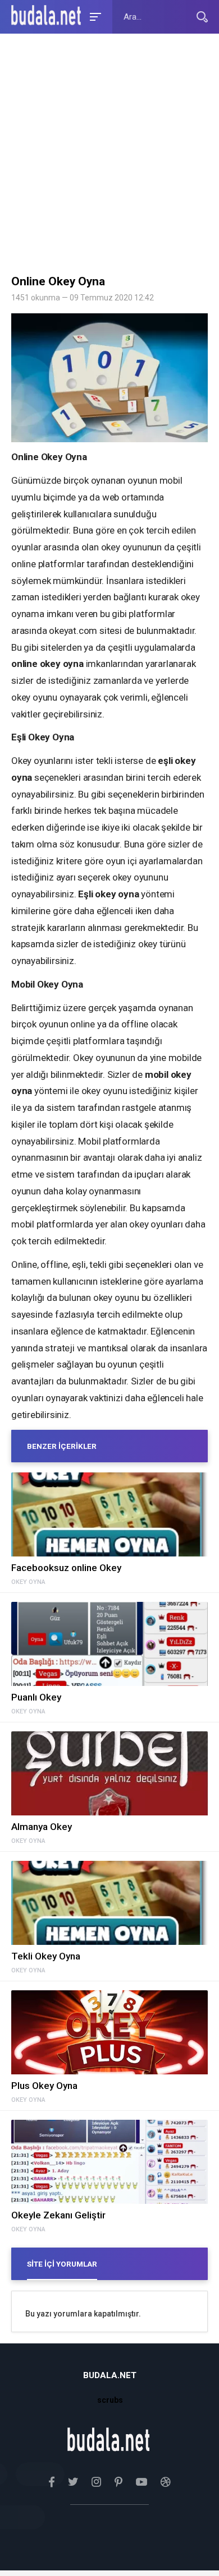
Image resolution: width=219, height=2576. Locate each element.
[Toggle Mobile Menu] (94, 16)
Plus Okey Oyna (44, 2086)
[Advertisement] (109, 157)
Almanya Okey (42, 1827)
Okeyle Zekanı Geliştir (58, 2215)
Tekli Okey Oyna (46, 1956)
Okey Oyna (28, 1582)
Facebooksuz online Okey (66, 1568)
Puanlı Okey (36, 1697)
